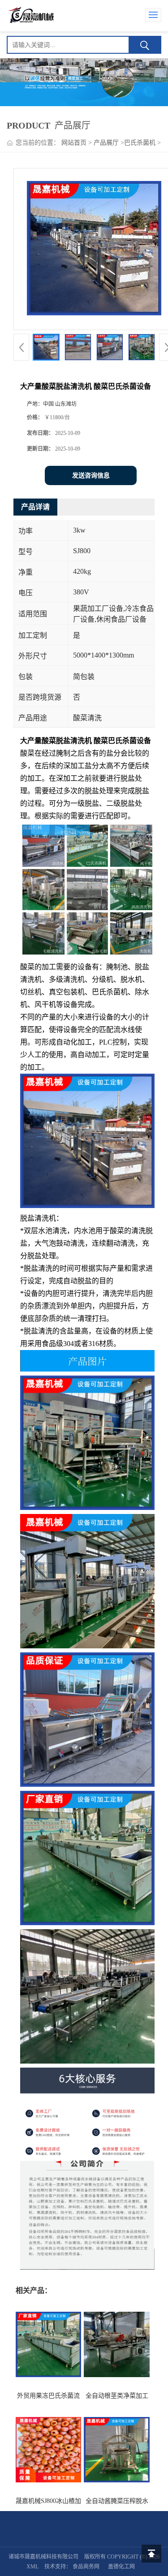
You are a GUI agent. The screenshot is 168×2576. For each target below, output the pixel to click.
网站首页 (74, 143)
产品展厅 (106, 143)
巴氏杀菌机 (140, 143)
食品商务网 (86, 2567)
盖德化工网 (121, 2567)
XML (32, 2567)
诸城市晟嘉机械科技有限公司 (43, 2557)
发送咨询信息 (91, 475)
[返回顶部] (151, 2554)
